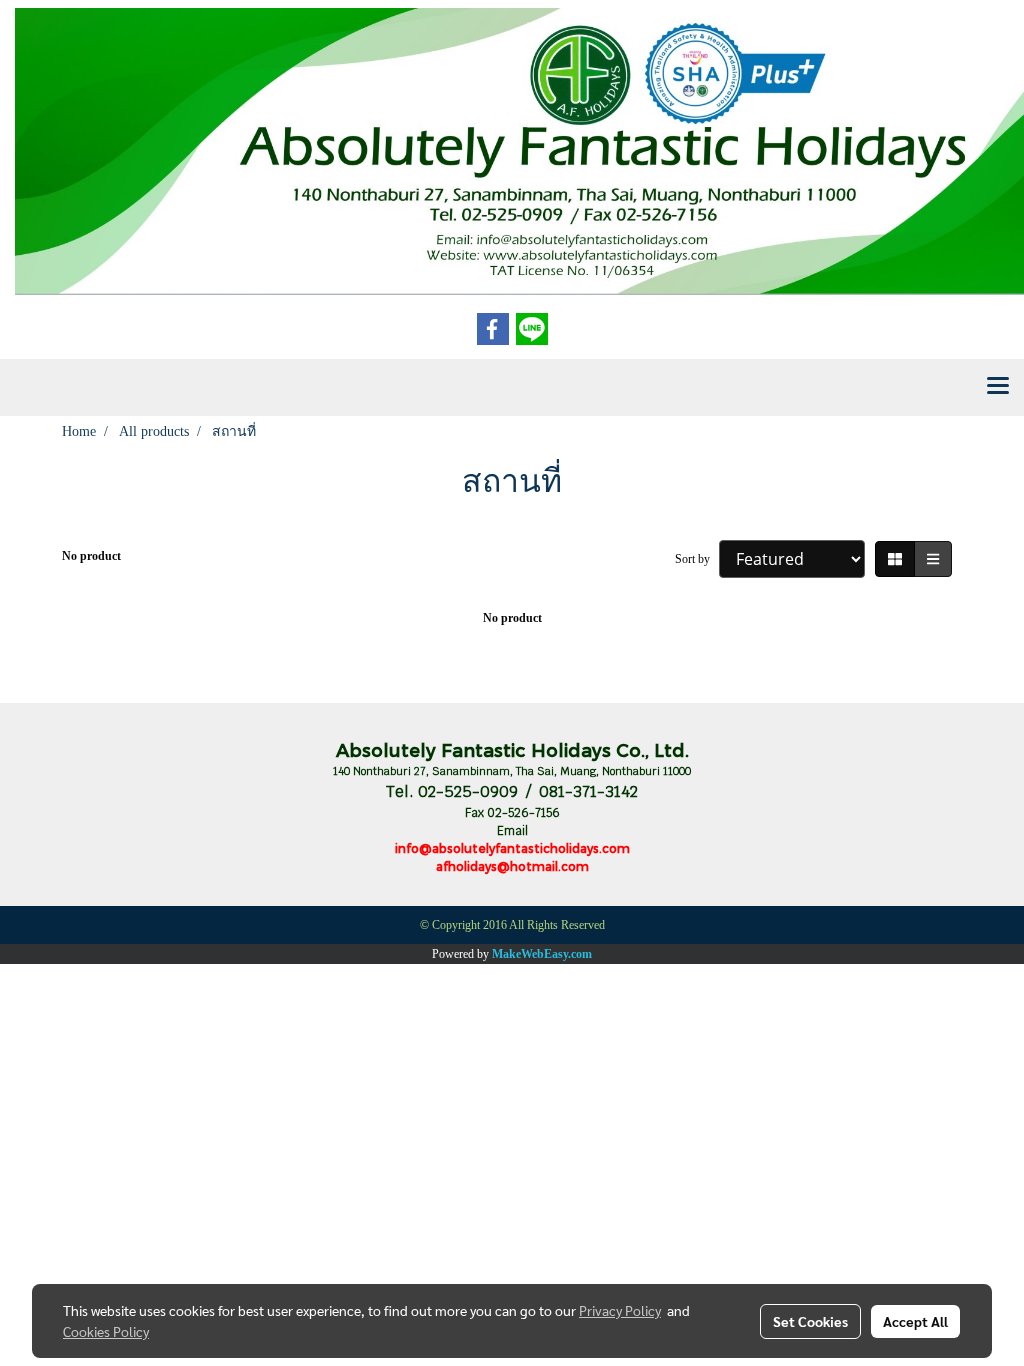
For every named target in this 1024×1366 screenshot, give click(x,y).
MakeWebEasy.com (542, 954)
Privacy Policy (620, 1310)
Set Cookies (810, 1321)
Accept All (915, 1321)
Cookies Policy (106, 1331)
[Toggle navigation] (998, 387)
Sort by (697, 559)
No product (91, 556)
